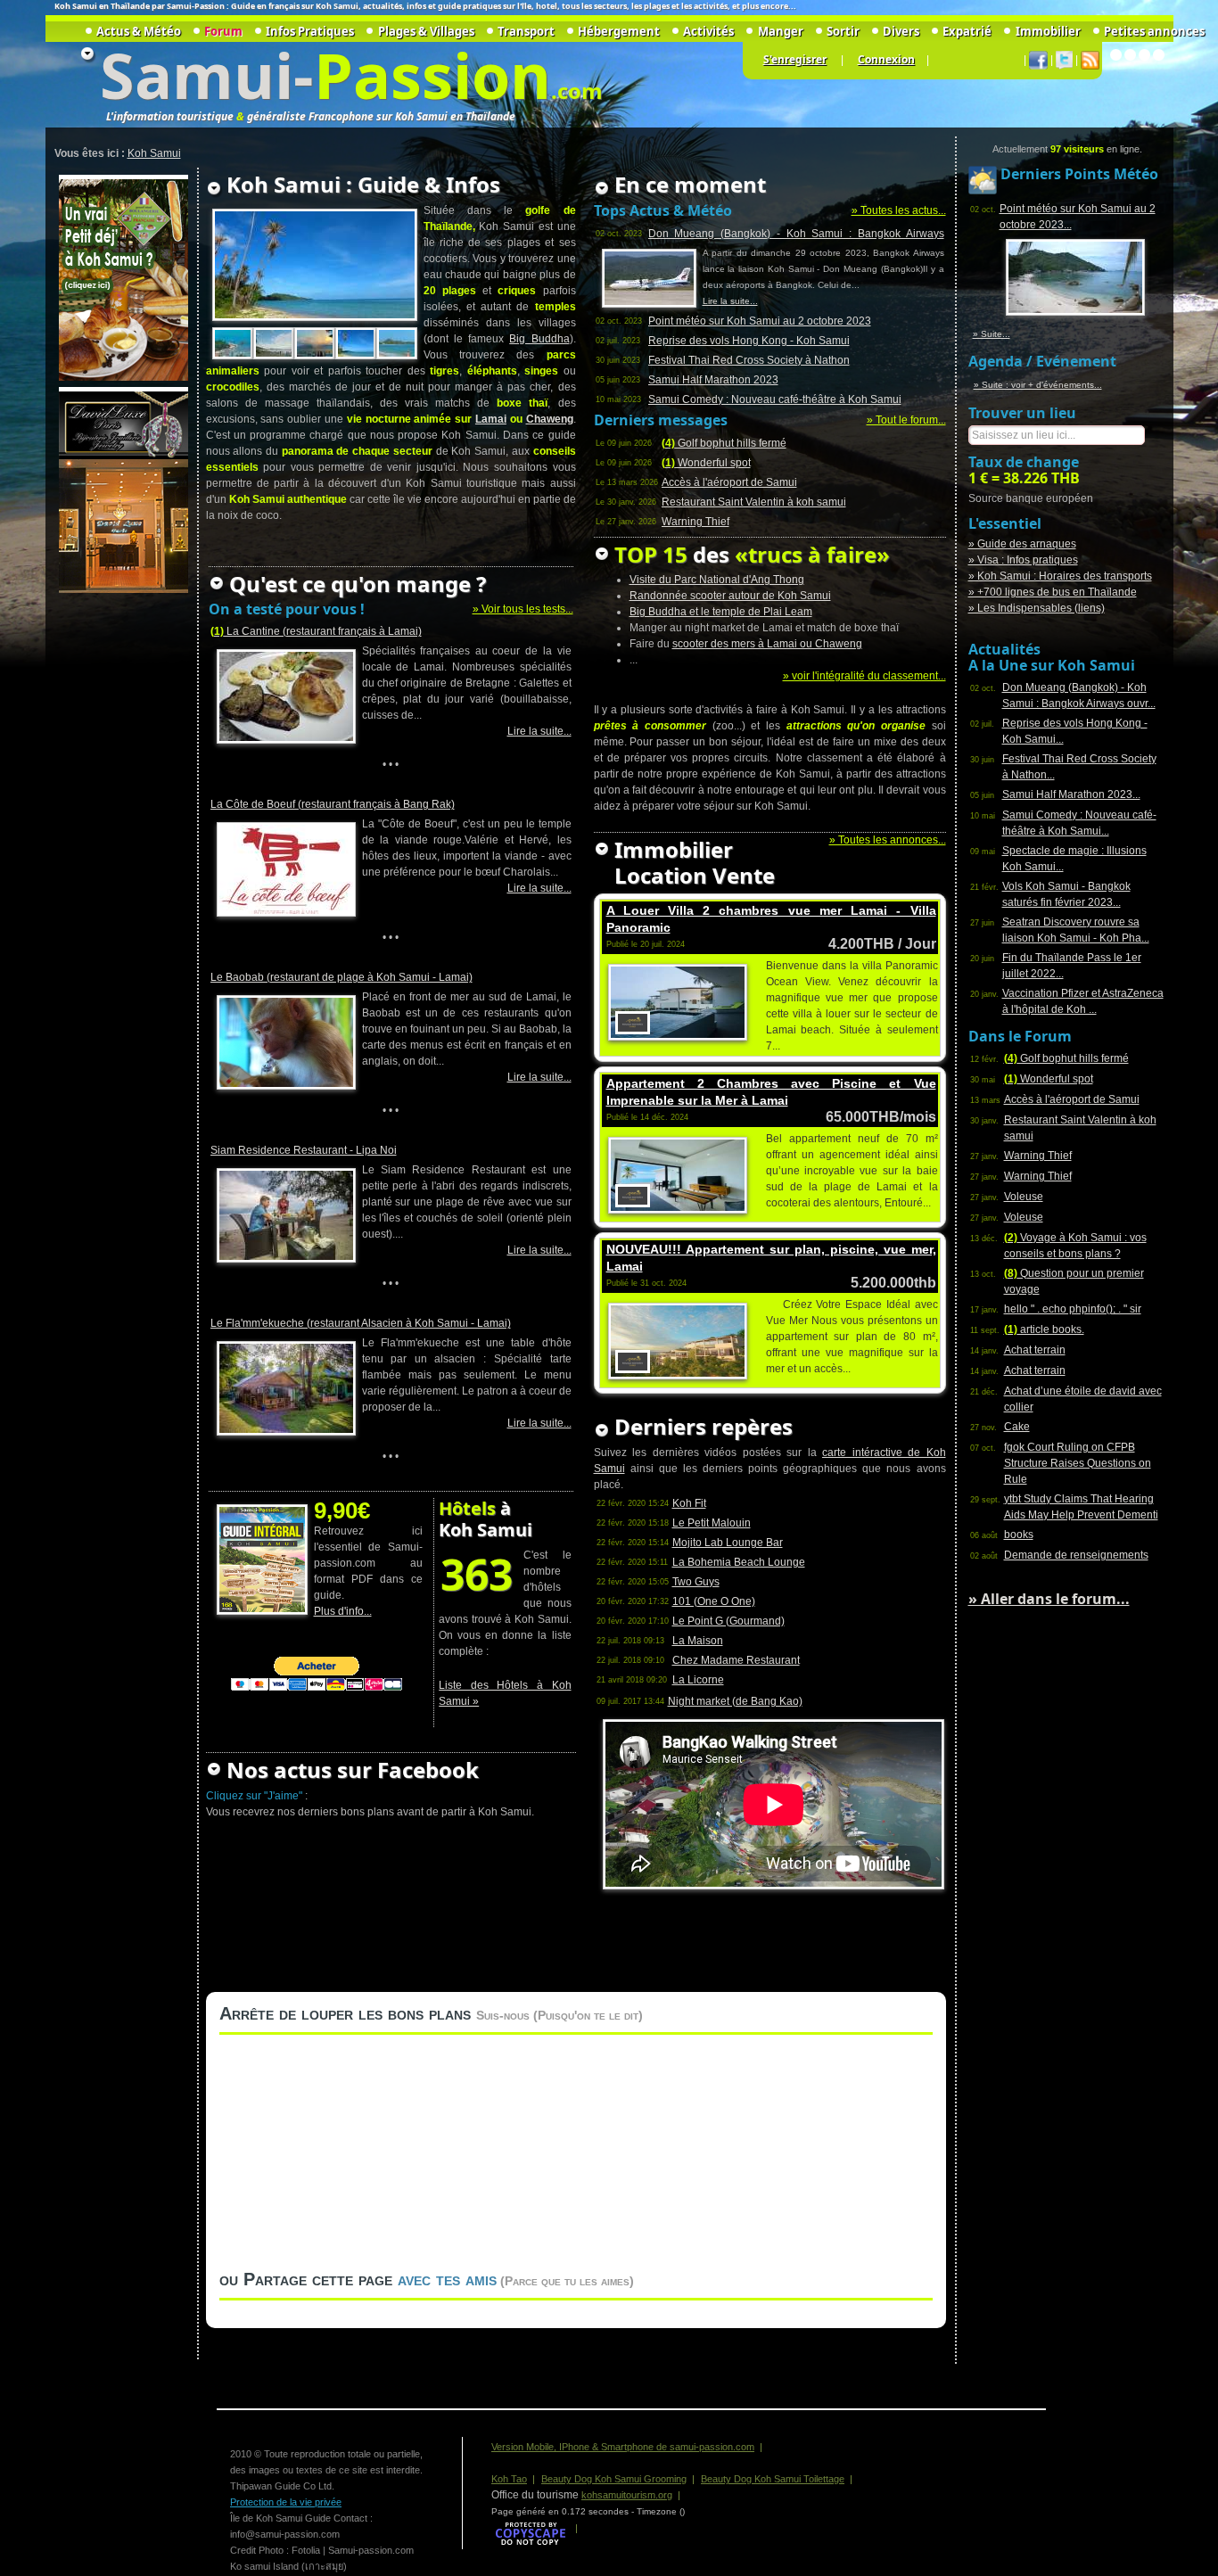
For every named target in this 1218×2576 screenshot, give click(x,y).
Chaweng (550, 419)
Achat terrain (1035, 1350)
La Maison (698, 1641)
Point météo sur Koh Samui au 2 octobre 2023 (760, 321)
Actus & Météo (139, 31)
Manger (780, 31)
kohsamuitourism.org (627, 2495)
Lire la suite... (539, 731)
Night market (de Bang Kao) (735, 1701)
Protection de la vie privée (286, 2502)
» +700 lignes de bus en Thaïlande (1053, 592)
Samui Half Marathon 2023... (1071, 794)
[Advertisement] (121, 864)
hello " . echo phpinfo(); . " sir (1073, 1309)
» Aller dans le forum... (1049, 1599)
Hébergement (619, 31)
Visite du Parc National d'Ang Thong (717, 580)
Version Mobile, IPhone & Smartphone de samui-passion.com (623, 2447)
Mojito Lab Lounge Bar (728, 1543)
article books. (1044, 1329)
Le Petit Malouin (712, 1523)
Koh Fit (689, 1503)
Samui (197, 75)
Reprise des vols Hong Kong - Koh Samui (749, 341)
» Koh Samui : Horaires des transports (1060, 576)
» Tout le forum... (906, 420)
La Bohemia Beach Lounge (739, 1562)
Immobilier (1048, 31)
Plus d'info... (343, 1611)
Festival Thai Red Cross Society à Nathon (749, 360)
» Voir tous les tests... (523, 609)
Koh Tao (509, 2479)
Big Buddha (539, 339)
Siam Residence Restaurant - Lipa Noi (304, 1150)
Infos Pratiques (310, 31)
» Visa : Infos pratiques (1023, 560)
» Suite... (992, 334)
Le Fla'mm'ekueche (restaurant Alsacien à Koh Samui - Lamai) (361, 1323)
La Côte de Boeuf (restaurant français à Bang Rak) (333, 804)
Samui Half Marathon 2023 (713, 380)
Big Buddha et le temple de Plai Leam (721, 612)
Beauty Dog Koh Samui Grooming (614, 2479)
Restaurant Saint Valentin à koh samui (754, 502)
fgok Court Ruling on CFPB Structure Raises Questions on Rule (1078, 1463)
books (1019, 1535)
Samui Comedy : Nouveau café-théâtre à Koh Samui (775, 399)
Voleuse (1024, 1197)
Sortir (843, 31)
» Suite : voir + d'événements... (1038, 385)
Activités (708, 31)
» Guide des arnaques (1022, 544)
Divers (901, 31)
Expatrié (967, 31)
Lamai (491, 419)
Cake (1017, 1427)
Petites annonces (1154, 31)
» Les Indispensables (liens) (1037, 608)
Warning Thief (695, 522)
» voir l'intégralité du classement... (864, 676)
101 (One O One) (714, 1601)
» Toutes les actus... (899, 210)
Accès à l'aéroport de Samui (729, 482)
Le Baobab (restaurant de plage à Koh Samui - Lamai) (342, 977)
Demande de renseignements (1076, 1555)
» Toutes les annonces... (888, 840)
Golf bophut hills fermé (724, 443)
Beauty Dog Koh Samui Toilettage (773, 2479)
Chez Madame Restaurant (736, 1660)
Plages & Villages (426, 31)
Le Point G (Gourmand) (728, 1621)
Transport (526, 31)
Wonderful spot (706, 463)
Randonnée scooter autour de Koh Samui (730, 596)
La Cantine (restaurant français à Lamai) (316, 631)
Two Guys (696, 1582)
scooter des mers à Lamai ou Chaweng (767, 644)
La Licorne (698, 1680)
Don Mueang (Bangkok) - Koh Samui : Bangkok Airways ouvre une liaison (796, 235)
